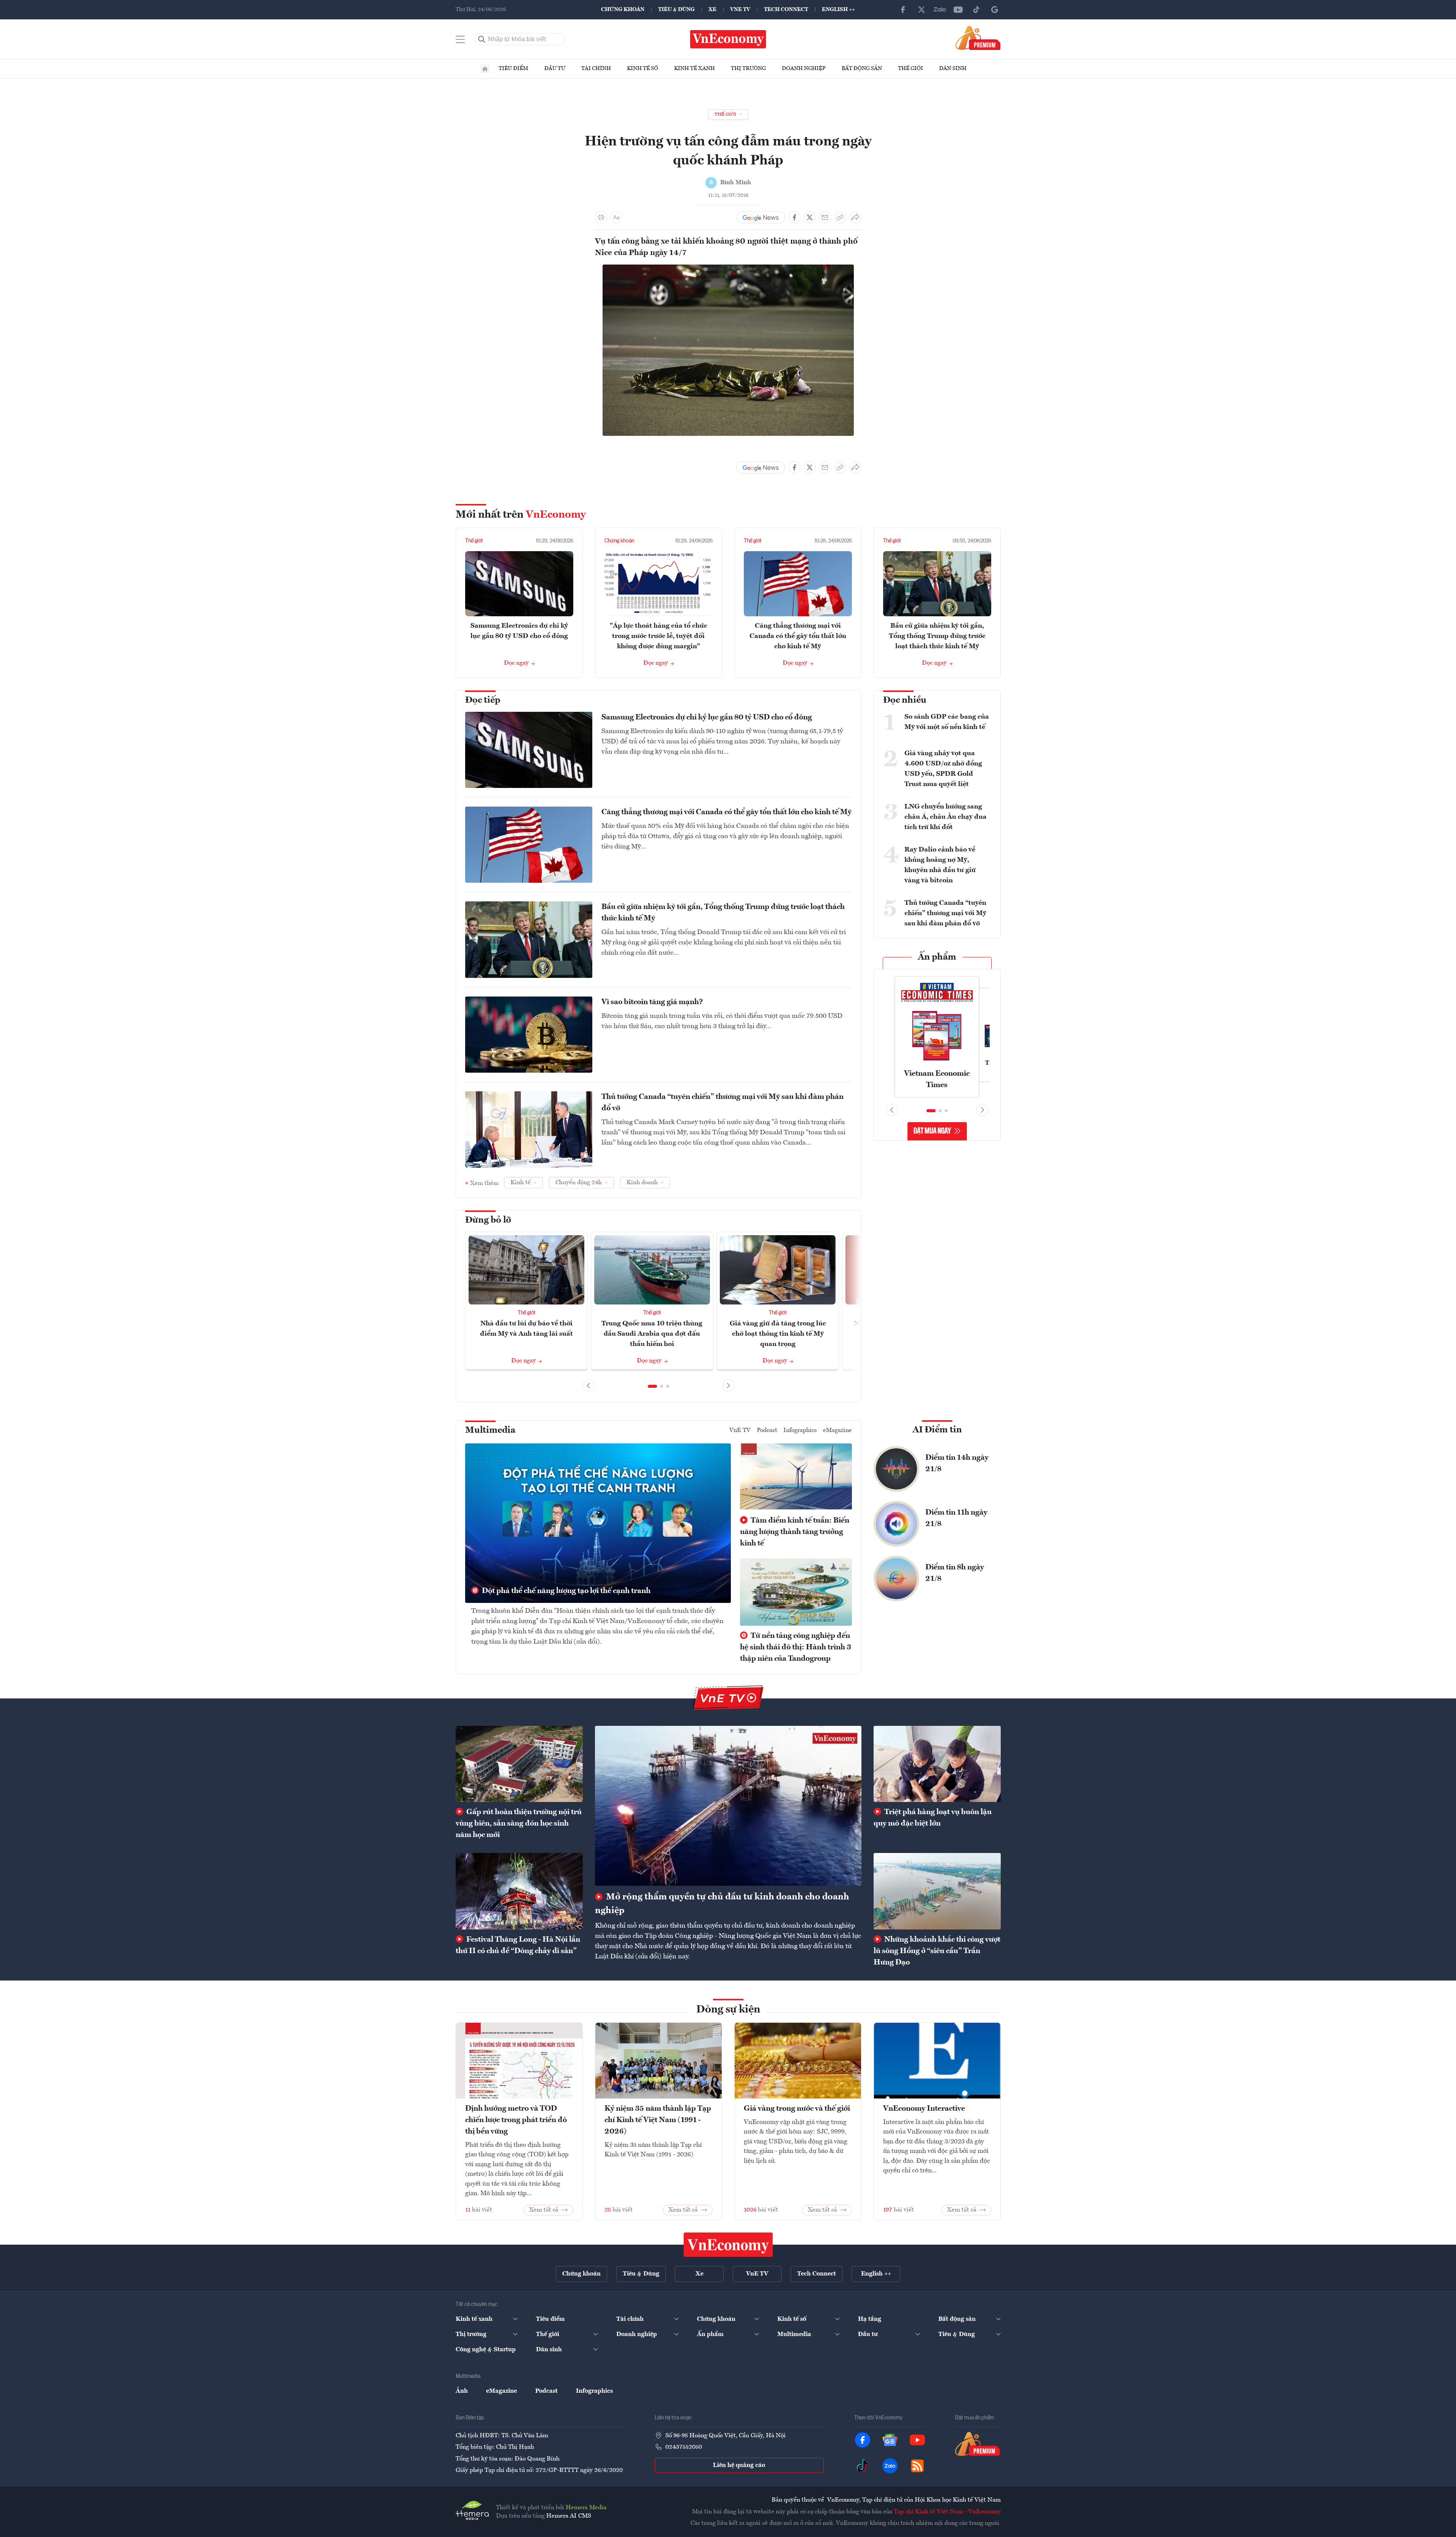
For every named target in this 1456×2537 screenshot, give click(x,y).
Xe (712, 10)
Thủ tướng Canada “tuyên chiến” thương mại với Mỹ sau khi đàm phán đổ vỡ (722, 1103)
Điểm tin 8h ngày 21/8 (955, 1573)
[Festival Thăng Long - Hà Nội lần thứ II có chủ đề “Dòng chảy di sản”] (519, 1891)
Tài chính (596, 69)
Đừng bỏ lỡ (488, 1220)
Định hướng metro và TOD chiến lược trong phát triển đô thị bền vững (516, 2120)
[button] (652, 1386)
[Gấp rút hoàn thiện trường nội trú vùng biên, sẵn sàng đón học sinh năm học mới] (519, 1764)
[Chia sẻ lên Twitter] (810, 217)
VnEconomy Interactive (924, 2109)
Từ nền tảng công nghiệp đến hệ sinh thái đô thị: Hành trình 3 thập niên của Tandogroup (796, 1647)
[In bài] (601, 217)
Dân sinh (953, 69)
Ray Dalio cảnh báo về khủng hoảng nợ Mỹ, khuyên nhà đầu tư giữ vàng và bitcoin (940, 865)
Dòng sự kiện (728, 2010)
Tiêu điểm (514, 69)
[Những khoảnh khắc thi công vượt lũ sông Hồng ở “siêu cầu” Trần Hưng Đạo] (937, 1891)
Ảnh (462, 2391)
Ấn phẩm (937, 957)
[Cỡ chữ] (616, 217)
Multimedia (490, 1430)
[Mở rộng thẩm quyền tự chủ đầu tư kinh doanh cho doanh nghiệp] (728, 1806)
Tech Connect (786, 10)
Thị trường (748, 69)
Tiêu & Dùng (676, 10)
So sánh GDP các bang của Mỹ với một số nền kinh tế (947, 722)
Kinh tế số (643, 69)
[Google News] (995, 10)
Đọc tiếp (483, 700)
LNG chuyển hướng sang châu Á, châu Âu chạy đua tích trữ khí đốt (946, 817)
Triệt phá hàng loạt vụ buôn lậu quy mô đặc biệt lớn (933, 1818)
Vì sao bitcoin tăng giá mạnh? (652, 1002)
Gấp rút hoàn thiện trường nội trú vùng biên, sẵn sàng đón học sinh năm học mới (519, 1824)
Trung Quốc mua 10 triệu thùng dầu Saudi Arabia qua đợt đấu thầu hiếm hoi (652, 1334)
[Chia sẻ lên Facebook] (794, 217)
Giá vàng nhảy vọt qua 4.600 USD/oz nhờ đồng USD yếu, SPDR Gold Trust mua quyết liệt (943, 769)
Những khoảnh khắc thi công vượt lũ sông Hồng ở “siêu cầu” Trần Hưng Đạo (937, 1951)
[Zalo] (940, 10)
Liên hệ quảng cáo (739, 2465)
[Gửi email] (825, 217)
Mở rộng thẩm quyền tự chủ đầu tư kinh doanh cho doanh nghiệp (722, 1904)
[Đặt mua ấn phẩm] (978, 38)
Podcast (767, 1430)
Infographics (800, 1430)
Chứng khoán (623, 10)
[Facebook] (903, 10)
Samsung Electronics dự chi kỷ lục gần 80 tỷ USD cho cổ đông (707, 718)
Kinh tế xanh (695, 69)
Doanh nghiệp (804, 69)
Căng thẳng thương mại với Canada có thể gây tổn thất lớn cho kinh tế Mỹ (798, 636)
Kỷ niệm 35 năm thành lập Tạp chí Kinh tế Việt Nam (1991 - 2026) (658, 2120)
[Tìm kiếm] (482, 39)
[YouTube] (958, 10)
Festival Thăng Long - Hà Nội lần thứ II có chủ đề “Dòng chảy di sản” (518, 1945)
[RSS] (917, 2466)
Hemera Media (586, 2508)
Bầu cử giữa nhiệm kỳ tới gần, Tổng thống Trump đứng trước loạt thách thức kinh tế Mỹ (937, 636)
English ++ (838, 10)
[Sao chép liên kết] (840, 217)
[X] (922, 10)
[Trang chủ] (485, 69)
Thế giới (911, 69)
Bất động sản (862, 69)
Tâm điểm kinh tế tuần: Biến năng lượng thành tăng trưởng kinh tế (795, 1532)
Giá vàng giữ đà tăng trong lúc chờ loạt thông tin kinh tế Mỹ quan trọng (778, 1334)
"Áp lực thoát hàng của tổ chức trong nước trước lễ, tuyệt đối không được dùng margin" (659, 636)
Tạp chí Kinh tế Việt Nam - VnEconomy (947, 2512)
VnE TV (740, 10)
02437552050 (684, 2447)
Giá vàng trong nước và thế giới (797, 2109)
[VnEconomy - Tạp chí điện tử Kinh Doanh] (728, 2245)
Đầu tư (555, 69)
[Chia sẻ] (855, 217)
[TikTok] (976, 10)
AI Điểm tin (937, 1430)
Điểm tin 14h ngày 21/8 (957, 1464)
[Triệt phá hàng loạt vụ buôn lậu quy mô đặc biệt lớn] (937, 1764)
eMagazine (837, 1430)
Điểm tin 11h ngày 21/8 (956, 1518)
